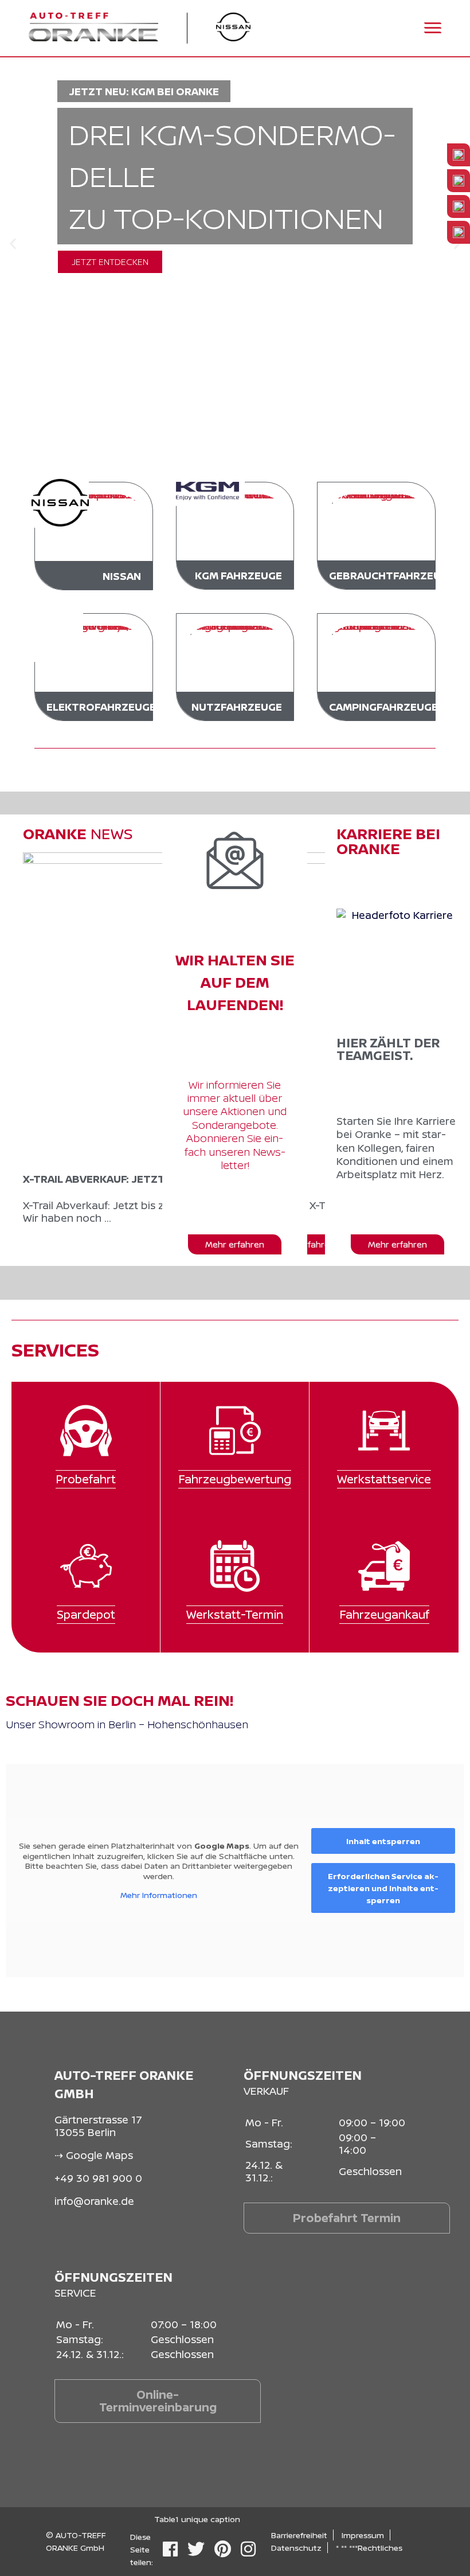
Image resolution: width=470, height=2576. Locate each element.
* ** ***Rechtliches (369, 2548)
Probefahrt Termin (347, 2218)
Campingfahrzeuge (383, 707)
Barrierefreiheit (299, 2535)
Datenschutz (296, 2548)
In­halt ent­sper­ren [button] (383, 1841)
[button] (13, 244)
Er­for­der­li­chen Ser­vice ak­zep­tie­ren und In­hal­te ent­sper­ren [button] (383, 1888)
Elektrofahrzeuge (101, 707)
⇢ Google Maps (94, 2155)
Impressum (363, 2535)
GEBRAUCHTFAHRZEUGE (392, 575)
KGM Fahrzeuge (238, 575)
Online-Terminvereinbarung (158, 2401)
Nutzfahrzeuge (237, 707)
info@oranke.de (94, 2201)
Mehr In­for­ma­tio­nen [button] (159, 1895)
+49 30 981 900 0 (98, 2178)
